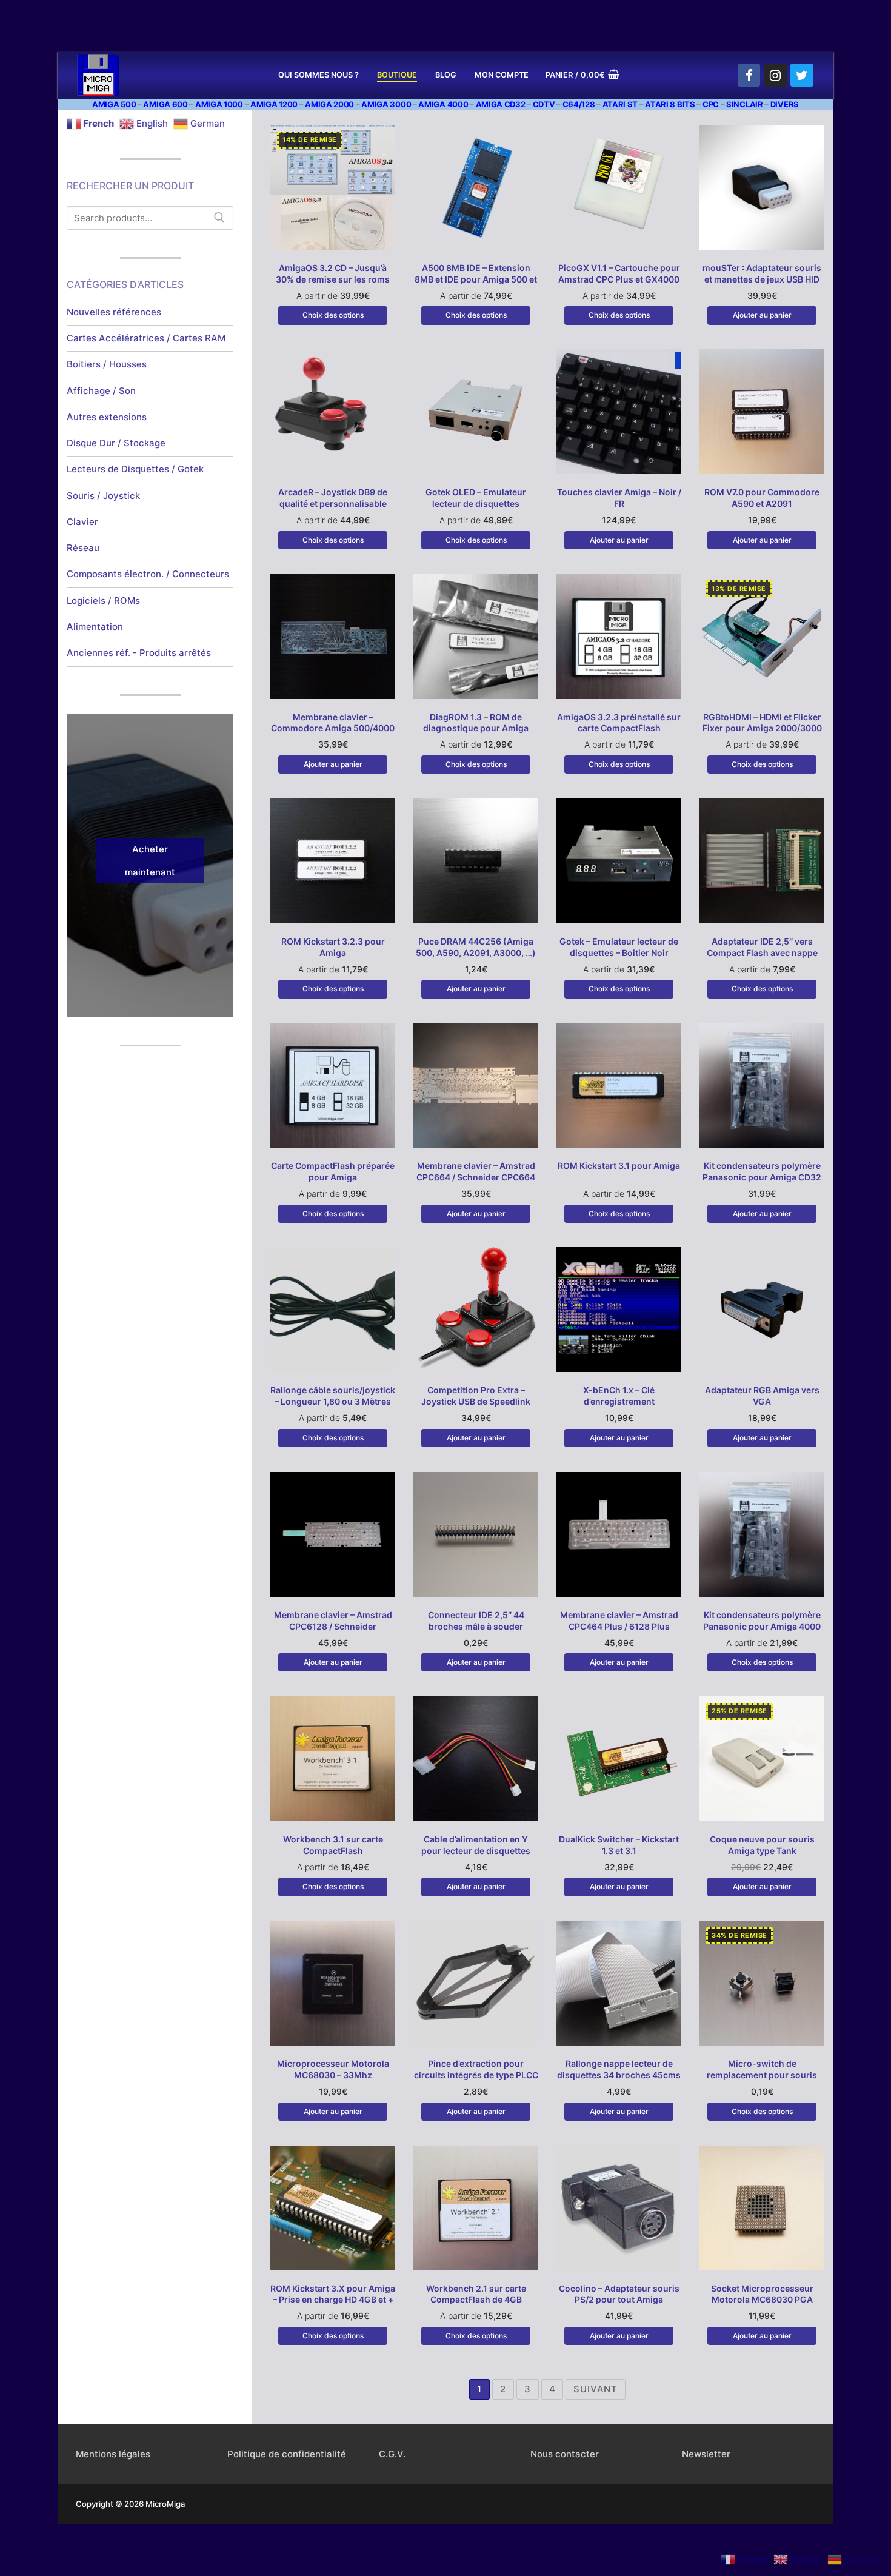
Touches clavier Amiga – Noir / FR (619, 498)
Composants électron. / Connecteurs (148, 574)
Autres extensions (107, 417)
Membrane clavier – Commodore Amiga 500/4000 (333, 723)
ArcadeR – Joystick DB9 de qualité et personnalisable (333, 498)
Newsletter (706, 2454)
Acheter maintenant (150, 861)
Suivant (596, 2389)
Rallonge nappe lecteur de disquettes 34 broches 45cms (619, 2069)
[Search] (219, 218)
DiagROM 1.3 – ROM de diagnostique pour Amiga (476, 723)
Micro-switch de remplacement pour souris (762, 2069)
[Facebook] (749, 75)
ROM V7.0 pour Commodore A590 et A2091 (762, 498)
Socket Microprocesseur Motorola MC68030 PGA (762, 2294)
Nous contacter (565, 2454)
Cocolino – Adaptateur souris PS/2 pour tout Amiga (619, 2294)
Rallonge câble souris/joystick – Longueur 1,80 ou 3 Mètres (333, 1396)
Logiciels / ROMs (103, 601)
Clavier (82, 522)
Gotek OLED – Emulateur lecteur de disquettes (476, 498)
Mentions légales (113, 2454)
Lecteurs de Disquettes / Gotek (135, 469)
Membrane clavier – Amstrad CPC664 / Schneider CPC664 (476, 1171)
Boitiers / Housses (107, 364)
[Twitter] (802, 75)
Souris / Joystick (103, 496)
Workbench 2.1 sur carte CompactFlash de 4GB (476, 2294)
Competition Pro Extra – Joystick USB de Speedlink (476, 1396)
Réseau (83, 548)
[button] (762, 315)
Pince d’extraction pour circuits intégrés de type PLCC (476, 2069)
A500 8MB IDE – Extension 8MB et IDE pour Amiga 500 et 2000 (476, 279)
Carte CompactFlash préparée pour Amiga (333, 1171)
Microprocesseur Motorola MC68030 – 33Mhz (333, 2069)
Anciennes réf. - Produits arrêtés (139, 653)
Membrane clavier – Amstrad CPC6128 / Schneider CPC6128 (333, 1626)
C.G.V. (392, 2454)
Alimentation (95, 627)
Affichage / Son (101, 391)
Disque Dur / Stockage (116, 443)
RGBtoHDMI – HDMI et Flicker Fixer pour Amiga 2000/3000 (762, 723)
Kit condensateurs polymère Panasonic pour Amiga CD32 (762, 1171)
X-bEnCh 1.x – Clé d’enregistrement (619, 1396)
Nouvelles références (114, 312)
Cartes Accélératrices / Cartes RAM (146, 338)
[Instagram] (775, 75)
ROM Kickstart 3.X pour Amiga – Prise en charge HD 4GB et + (333, 2294)
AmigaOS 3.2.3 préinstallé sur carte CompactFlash (619, 723)
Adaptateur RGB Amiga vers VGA (762, 1396)
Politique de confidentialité (287, 2454)
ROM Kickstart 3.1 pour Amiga (619, 1166)
